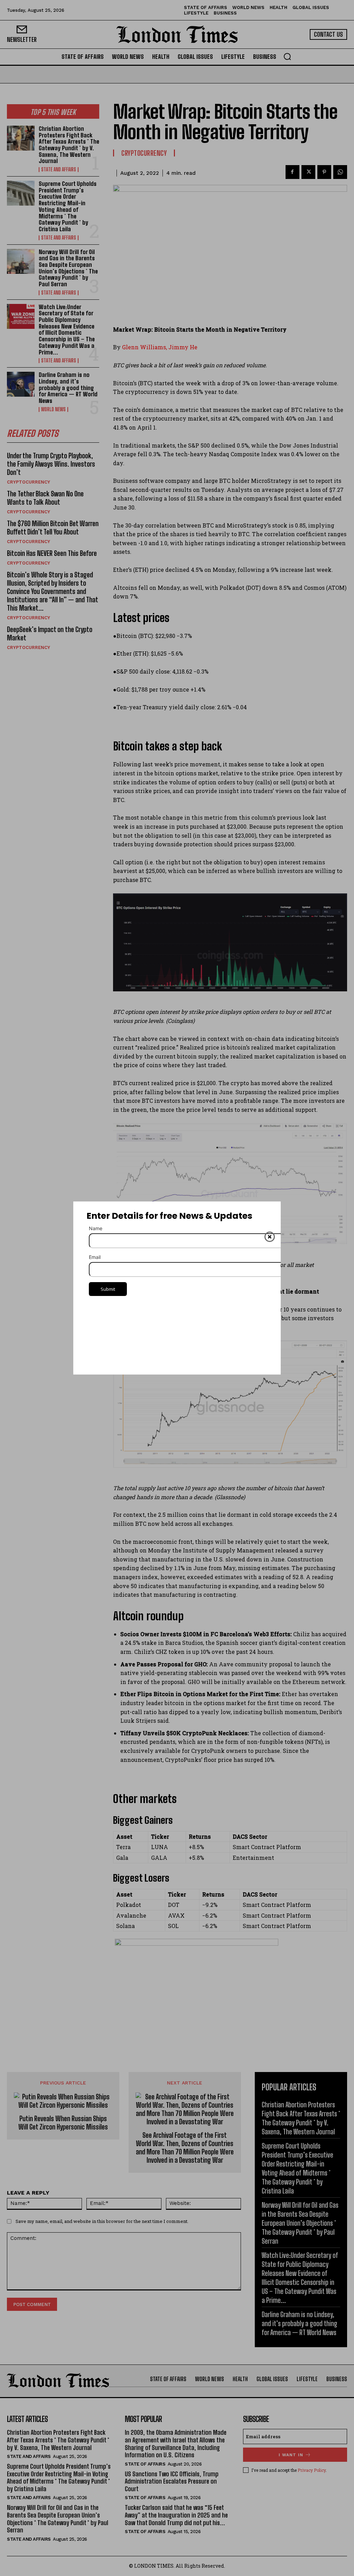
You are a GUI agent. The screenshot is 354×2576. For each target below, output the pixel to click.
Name (96, 1228)
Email (95, 1257)
